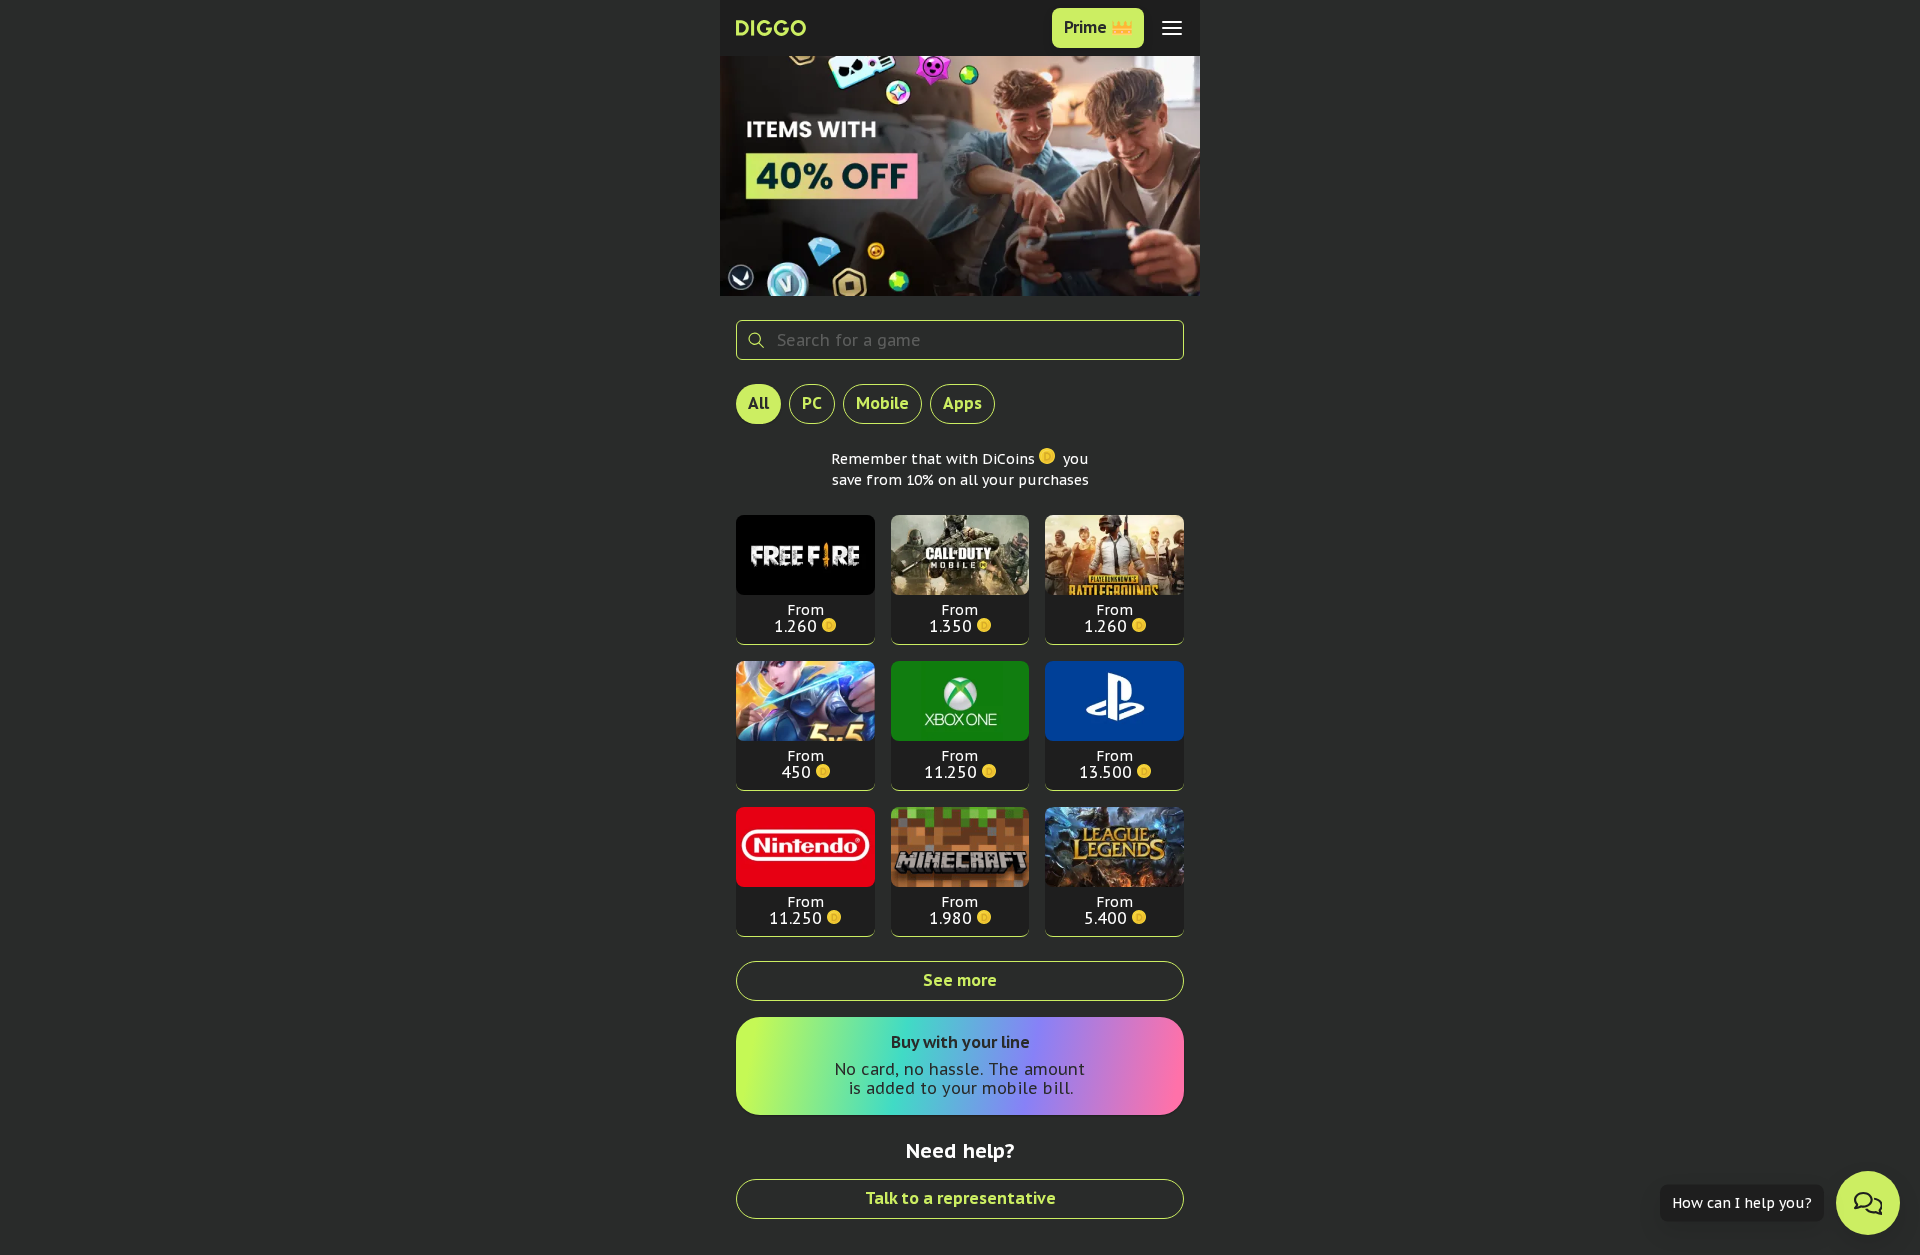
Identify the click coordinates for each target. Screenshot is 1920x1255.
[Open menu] (1172, 28)
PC (812, 403)
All (758, 403)
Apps (962, 403)
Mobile (882, 403)
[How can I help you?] (1868, 1203)
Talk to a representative (960, 1198)
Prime (1085, 27)
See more (960, 980)
